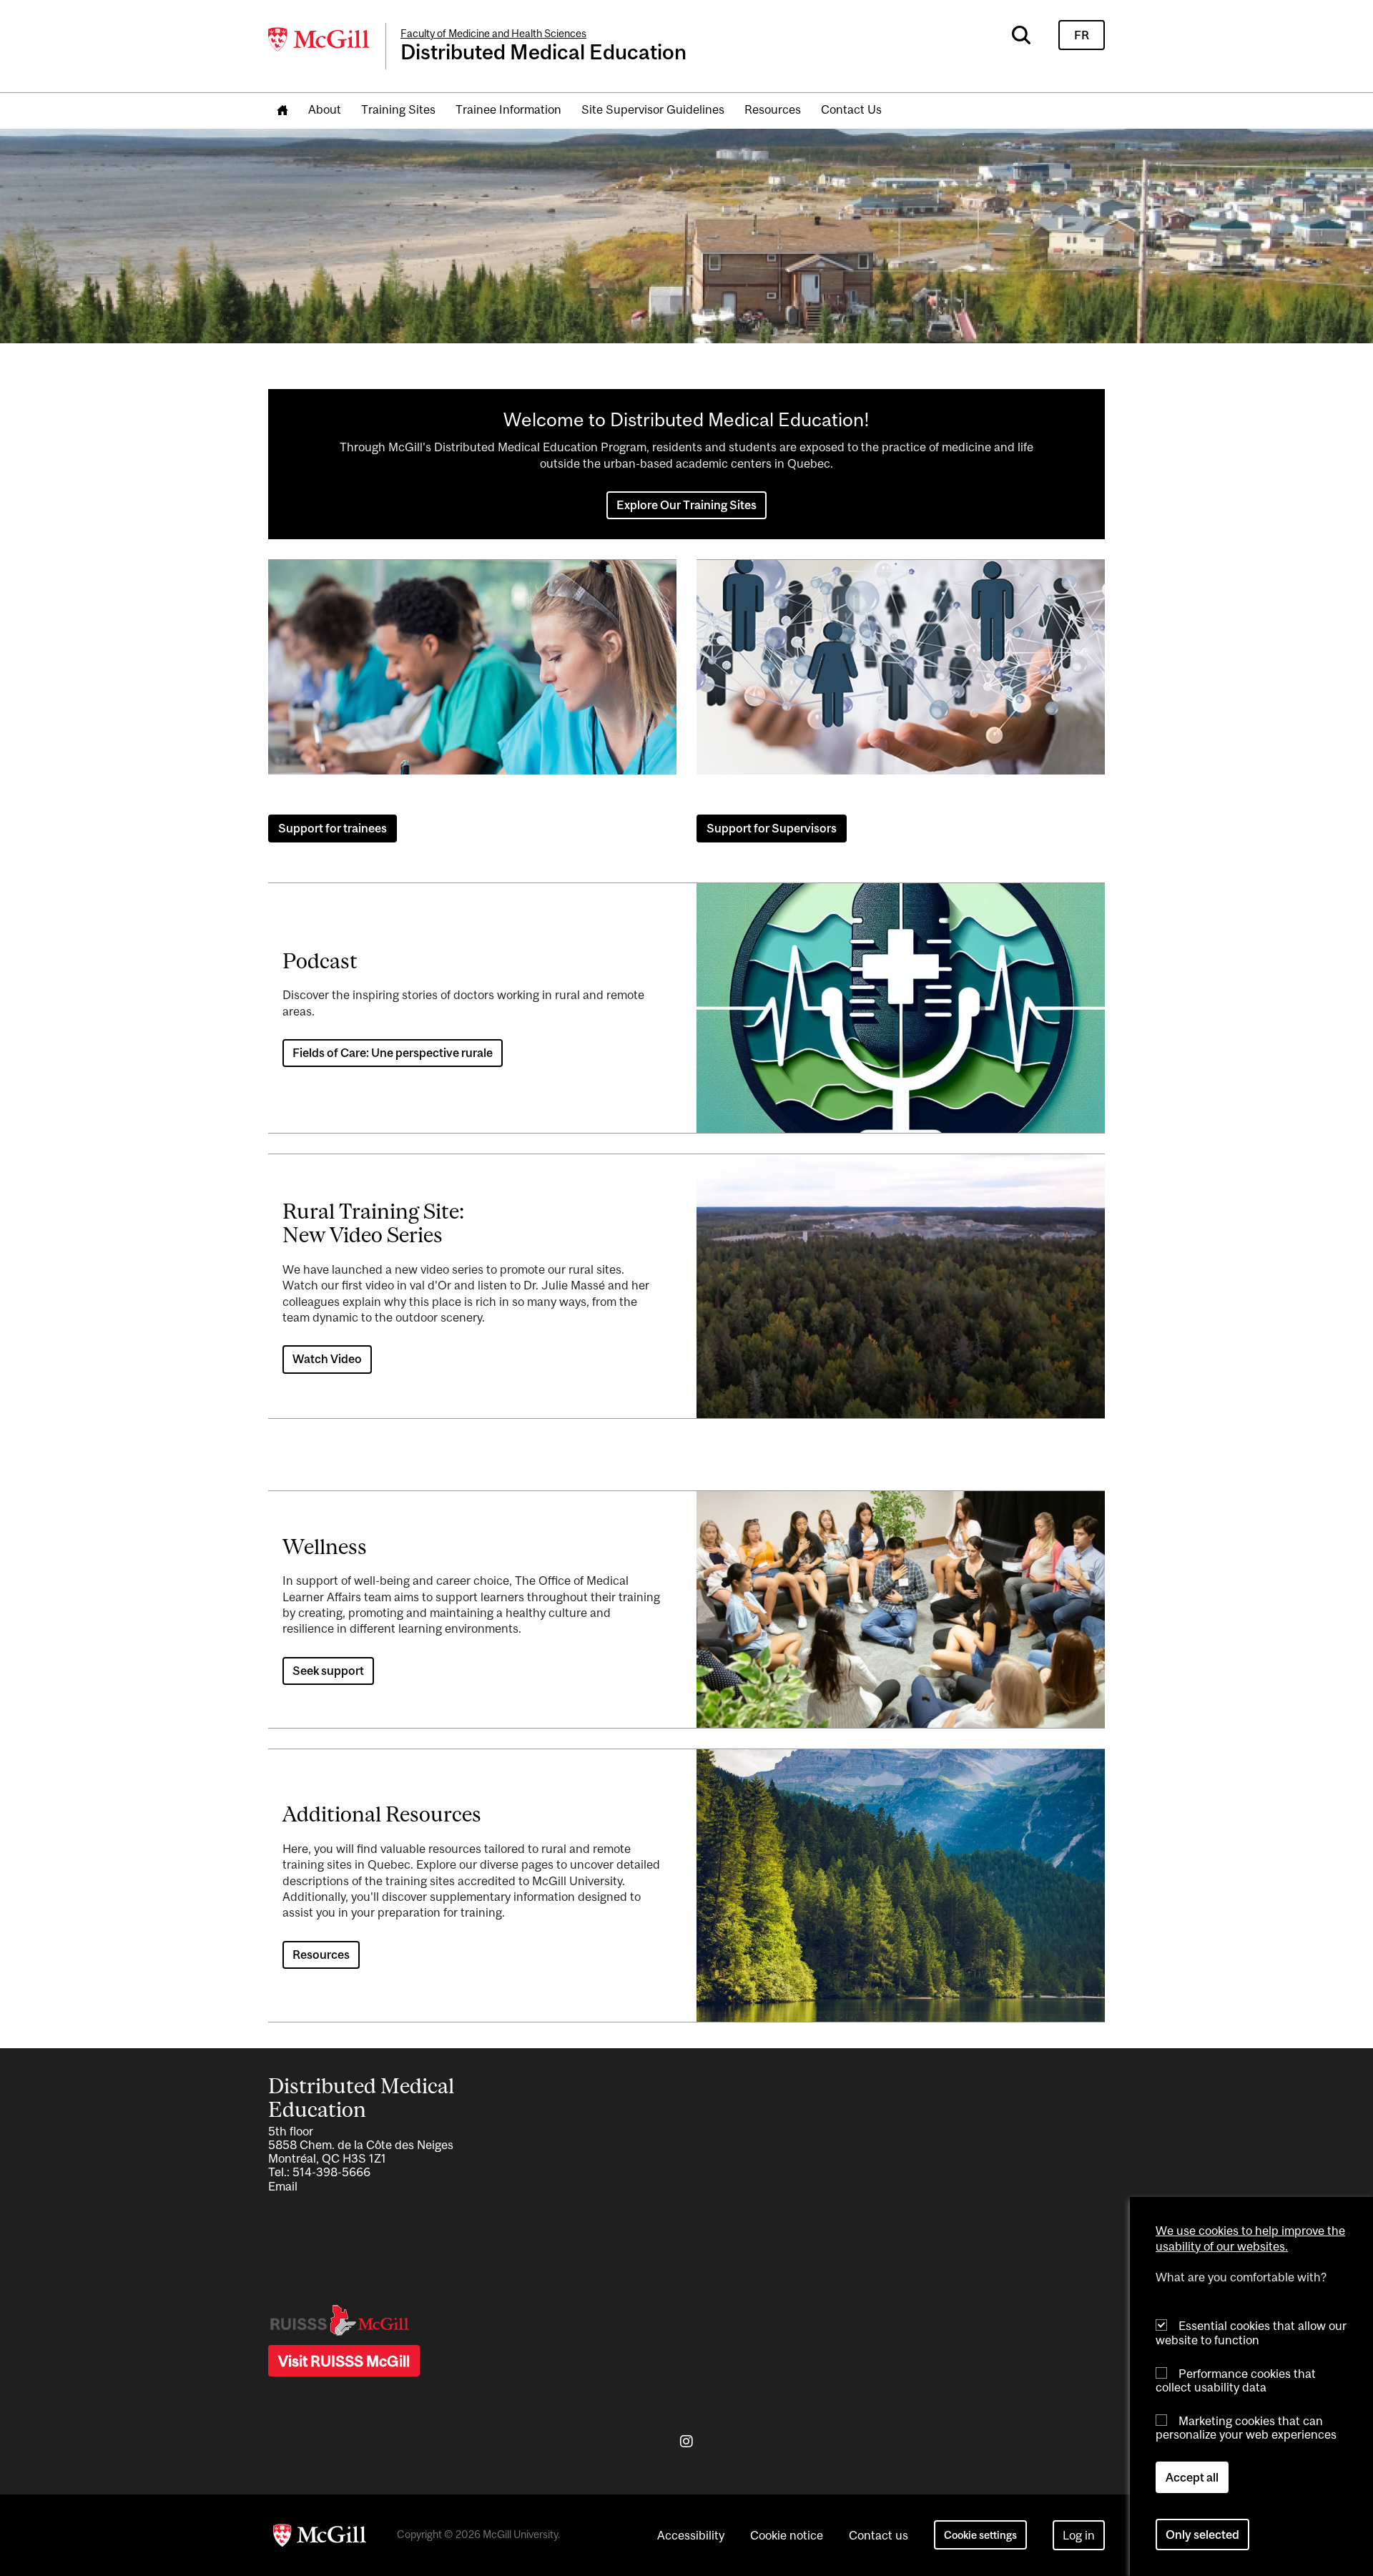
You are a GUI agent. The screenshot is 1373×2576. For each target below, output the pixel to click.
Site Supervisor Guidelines (653, 109)
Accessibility (691, 2535)
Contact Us (851, 109)
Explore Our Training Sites (686, 505)
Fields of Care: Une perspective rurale (393, 1053)
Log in (1079, 2535)
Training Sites (398, 109)
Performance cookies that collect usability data (1236, 2380)
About (325, 109)
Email (283, 2186)
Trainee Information (508, 109)
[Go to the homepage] (282, 110)
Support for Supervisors (772, 828)
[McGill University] (320, 39)
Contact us (879, 2535)
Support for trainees (333, 828)
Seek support (328, 1671)
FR (1082, 35)
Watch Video (327, 1359)
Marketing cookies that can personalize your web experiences (1246, 2428)
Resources (773, 109)
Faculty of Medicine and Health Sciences (493, 33)
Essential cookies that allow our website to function (1251, 2332)
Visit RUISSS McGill (344, 2361)
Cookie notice (787, 2535)
